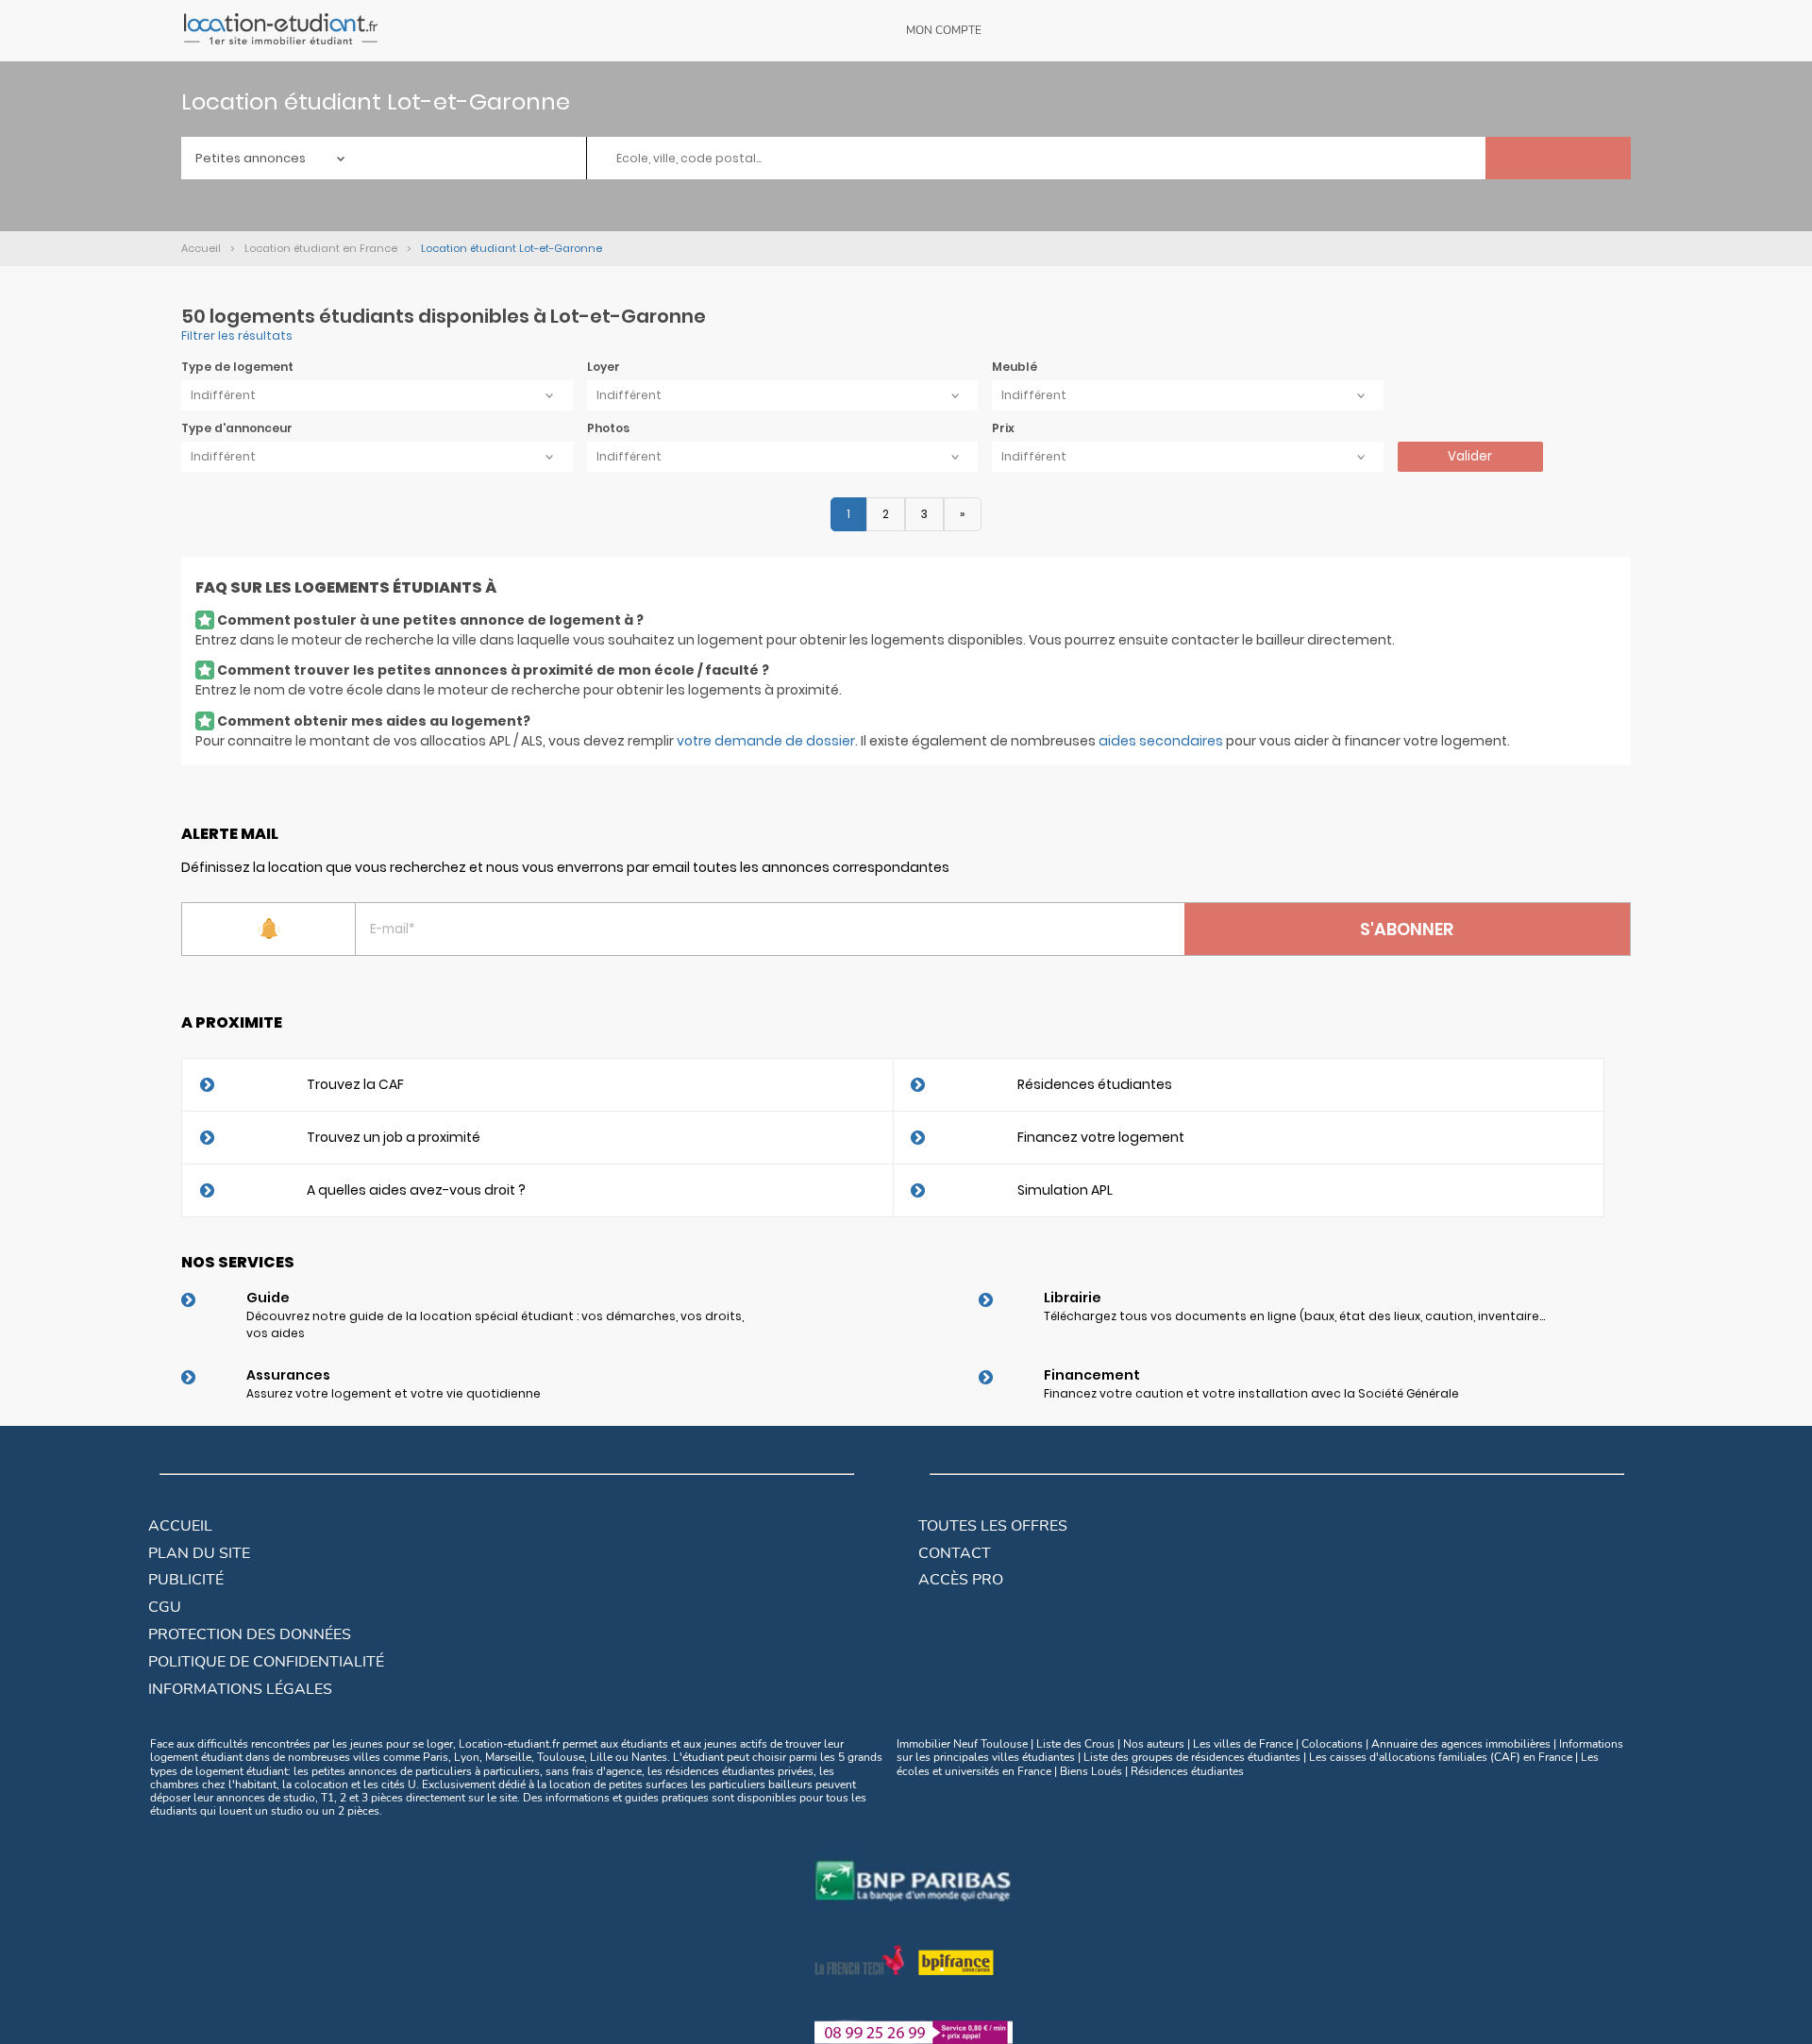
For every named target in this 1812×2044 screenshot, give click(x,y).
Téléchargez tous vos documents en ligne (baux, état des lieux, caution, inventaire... (1294, 1316)
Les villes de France (1243, 1744)
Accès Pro (961, 1580)
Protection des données (250, 1634)
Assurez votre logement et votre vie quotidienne (394, 1393)
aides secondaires (1161, 741)
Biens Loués (1091, 1771)
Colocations (1332, 1744)
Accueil (180, 1526)
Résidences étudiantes (1095, 1084)
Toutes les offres (993, 1526)
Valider (1470, 456)
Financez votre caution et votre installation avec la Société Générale (1251, 1393)
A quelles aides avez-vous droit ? (416, 1190)
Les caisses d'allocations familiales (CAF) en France (1441, 1757)
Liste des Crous (1075, 1744)
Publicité (186, 1580)
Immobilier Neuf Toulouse (962, 1744)
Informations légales (240, 1689)
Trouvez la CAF (355, 1084)
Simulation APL (1065, 1190)
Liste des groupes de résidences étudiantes (1192, 1757)
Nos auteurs (1154, 1744)
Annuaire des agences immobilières (1461, 1744)
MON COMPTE (944, 30)
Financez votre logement (1101, 1137)
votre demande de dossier (766, 741)
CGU (165, 1607)
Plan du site (199, 1553)
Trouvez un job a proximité (394, 1137)
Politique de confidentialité (266, 1662)
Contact (955, 1553)
